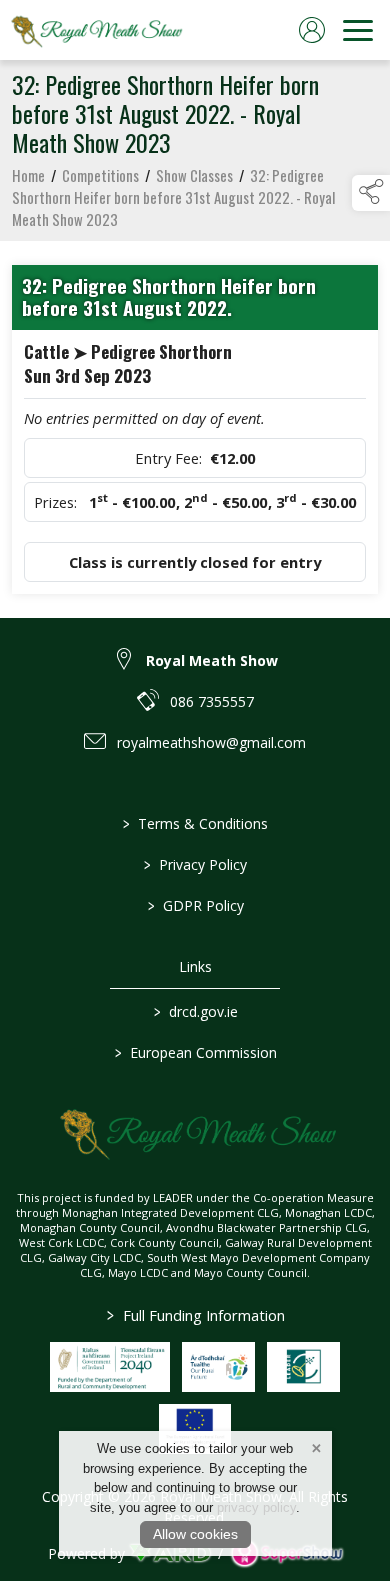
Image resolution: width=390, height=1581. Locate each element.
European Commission (195, 1052)
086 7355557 (212, 701)
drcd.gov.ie (195, 1011)
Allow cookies (195, 1534)
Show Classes (194, 175)
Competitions (100, 175)
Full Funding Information (195, 1315)
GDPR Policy (195, 905)
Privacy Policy (195, 864)
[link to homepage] (95, 30)
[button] (371, 193)
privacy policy (256, 1507)
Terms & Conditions (195, 823)
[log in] (312, 30)
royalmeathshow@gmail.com (211, 742)
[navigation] (358, 30)
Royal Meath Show (212, 660)
